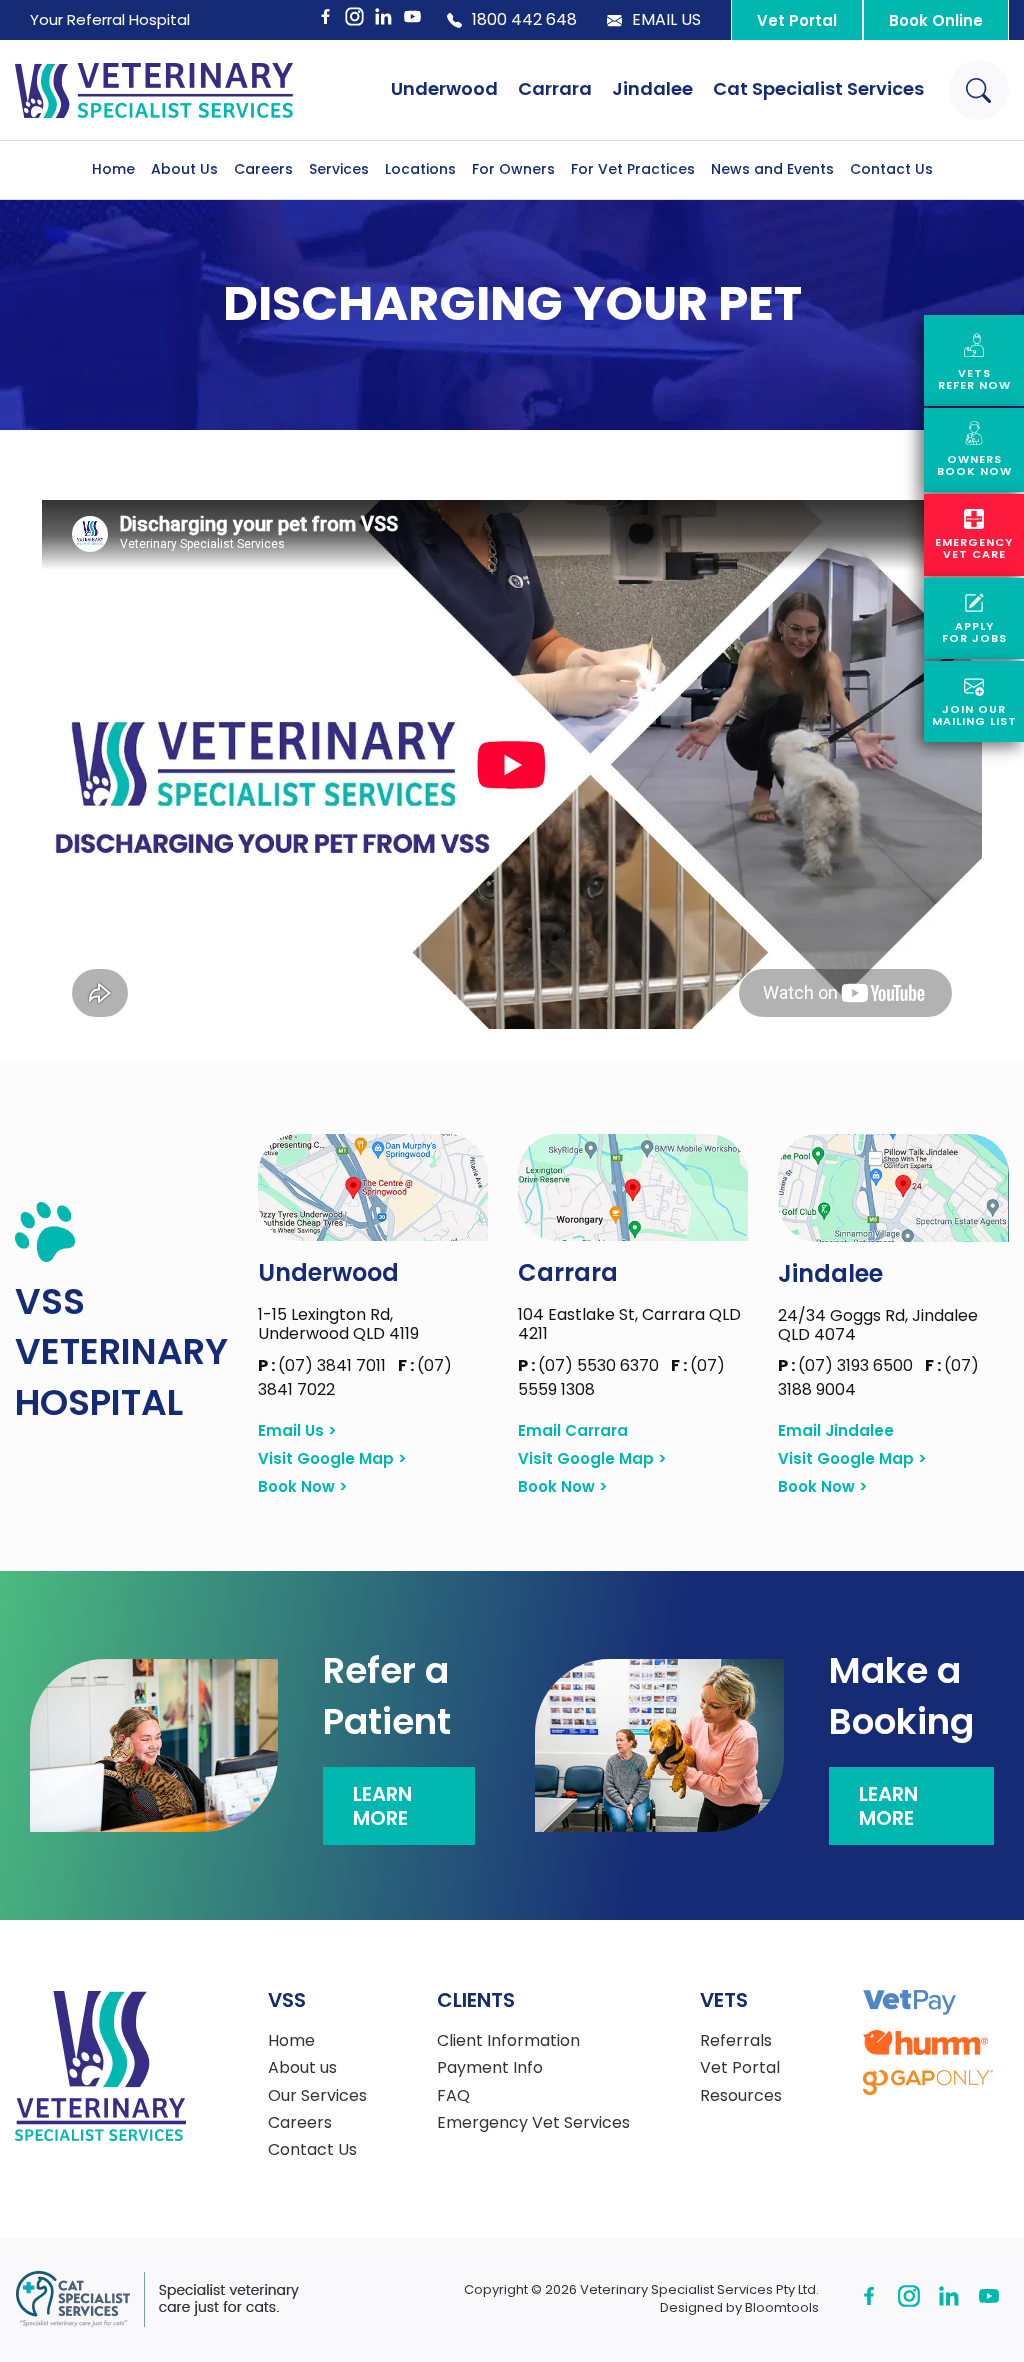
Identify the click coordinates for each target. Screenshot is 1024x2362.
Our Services (317, 2096)
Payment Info (490, 2068)
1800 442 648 (524, 20)
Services (339, 169)
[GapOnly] (928, 2082)
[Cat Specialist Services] (157, 2299)
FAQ (453, 2096)
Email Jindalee (836, 1431)
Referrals (736, 2041)
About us (302, 2068)
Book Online (936, 20)
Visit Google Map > (332, 1459)
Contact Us (891, 169)
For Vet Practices (633, 169)
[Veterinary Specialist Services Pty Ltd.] (154, 90)
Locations (420, 169)
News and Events (772, 169)
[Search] (979, 90)
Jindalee (652, 88)
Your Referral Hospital (110, 19)
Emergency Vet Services (533, 2123)
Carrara (555, 88)
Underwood (444, 88)
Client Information (508, 2041)
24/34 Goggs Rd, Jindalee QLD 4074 (878, 1325)
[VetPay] (909, 2002)
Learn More (382, 1806)
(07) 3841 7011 (324, 1365)
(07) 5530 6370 (590, 1365)
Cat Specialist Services (818, 88)
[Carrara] (633, 1187)
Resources (741, 2096)
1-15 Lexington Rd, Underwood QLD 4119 (338, 1324)
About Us (184, 169)
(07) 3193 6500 (847, 1365)
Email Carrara (573, 1431)
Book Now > (303, 1487)
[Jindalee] (893, 1188)
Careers (263, 169)
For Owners (513, 169)
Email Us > (297, 1431)
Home (113, 169)
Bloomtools (782, 2307)
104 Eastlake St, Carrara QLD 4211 (629, 1324)
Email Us (666, 20)
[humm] (925, 2042)
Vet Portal (797, 20)
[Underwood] (373, 1187)
